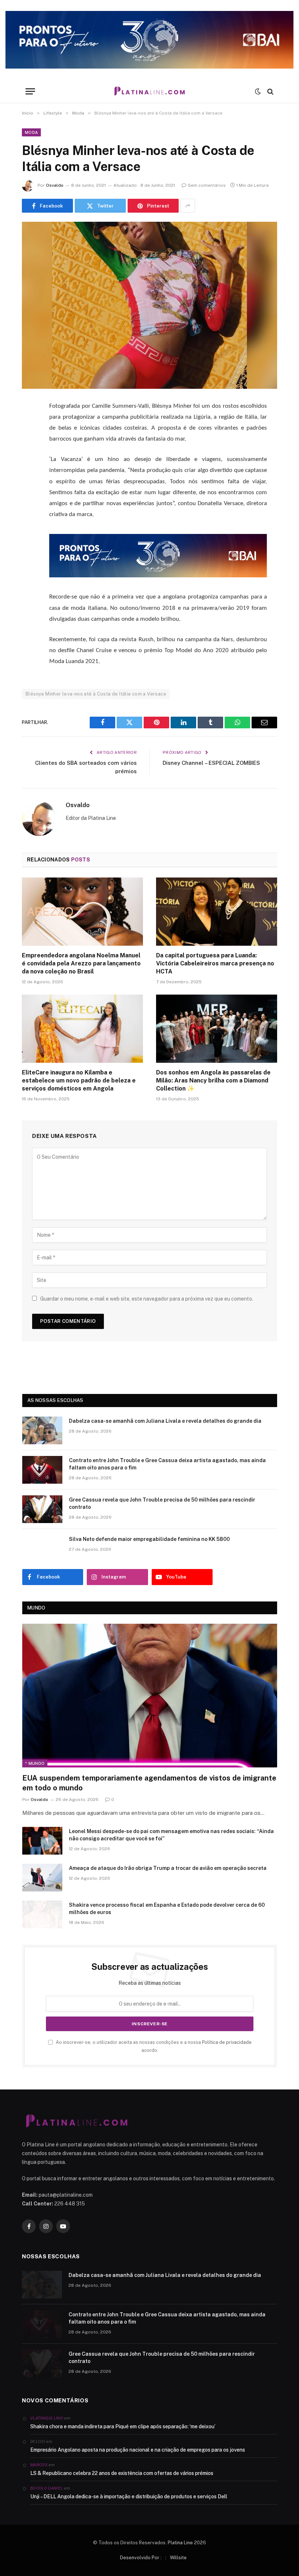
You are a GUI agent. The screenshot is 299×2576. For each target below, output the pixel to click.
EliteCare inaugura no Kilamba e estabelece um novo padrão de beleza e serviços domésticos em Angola (79, 1080)
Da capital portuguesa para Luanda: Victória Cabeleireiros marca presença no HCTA (215, 963)
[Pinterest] (29, 480)
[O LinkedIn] (29, 462)
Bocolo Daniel (46, 2488)
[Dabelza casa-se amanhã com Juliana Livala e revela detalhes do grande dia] (42, 1430)
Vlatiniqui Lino (47, 2418)
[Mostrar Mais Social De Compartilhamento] (188, 206)
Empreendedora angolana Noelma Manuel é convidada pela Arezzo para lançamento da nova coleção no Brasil (81, 963)
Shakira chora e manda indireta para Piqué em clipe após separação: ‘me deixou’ (123, 2426)
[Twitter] (29, 443)
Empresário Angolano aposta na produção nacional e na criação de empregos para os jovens (138, 2450)
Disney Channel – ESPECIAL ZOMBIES (211, 763)
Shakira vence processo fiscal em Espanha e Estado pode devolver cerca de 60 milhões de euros (167, 1909)
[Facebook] (29, 425)
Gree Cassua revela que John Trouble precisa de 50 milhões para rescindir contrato (162, 1503)
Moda (31, 132)
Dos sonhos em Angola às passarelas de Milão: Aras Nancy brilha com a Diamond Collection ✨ (213, 1080)
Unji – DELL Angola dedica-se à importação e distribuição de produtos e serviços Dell (129, 2496)
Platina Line (180, 2543)
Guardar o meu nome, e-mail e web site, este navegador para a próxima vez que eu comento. (147, 1299)
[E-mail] (29, 499)
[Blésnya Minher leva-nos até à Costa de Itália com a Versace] (149, 305)
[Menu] (30, 91)
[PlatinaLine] (149, 91)
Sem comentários (207, 185)
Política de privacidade (227, 2042)
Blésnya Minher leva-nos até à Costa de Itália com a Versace (96, 694)
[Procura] (270, 91)
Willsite (178, 2558)
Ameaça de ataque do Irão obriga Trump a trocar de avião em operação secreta (168, 1868)
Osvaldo (55, 185)
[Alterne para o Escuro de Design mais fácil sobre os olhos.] (258, 92)
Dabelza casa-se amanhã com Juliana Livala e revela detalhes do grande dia (165, 1421)
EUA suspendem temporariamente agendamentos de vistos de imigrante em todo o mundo (149, 1783)
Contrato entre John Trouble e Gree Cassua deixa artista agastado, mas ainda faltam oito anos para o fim (167, 1464)
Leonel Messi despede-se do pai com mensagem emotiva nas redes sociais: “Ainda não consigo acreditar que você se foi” (171, 1835)
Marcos (39, 2465)
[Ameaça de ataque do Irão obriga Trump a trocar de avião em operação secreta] (42, 1878)
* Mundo (35, 1763)
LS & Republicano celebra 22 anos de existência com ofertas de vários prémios (122, 2473)
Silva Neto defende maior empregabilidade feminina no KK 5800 (149, 1539)
